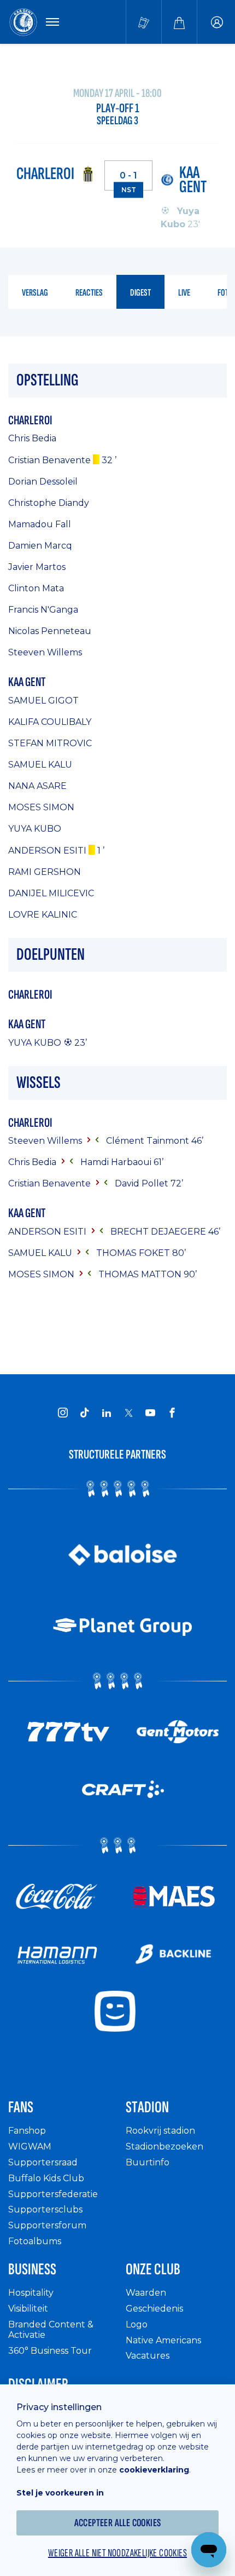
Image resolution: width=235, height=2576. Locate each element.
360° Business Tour (50, 2351)
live (184, 293)
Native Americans (163, 2340)
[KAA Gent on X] (128, 1413)
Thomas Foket (134, 1253)
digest (140, 293)
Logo (137, 2324)
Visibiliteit (28, 2309)
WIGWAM (30, 2146)
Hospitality (31, 2293)
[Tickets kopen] (144, 22)
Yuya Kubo (35, 829)
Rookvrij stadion (160, 2131)
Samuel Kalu (40, 765)
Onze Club (153, 2269)
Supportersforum (47, 2225)
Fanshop (27, 2131)
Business (32, 2269)
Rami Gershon (45, 872)
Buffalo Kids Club (46, 2178)
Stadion (147, 2107)
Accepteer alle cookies (118, 2523)
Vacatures (148, 2356)
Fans (21, 2107)
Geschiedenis (154, 2309)
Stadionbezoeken (164, 2146)
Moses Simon (41, 807)
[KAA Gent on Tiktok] (85, 1413)
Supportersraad (43, 2162)
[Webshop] (179, 22)
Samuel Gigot (43, 701)
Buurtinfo (148, 2162)
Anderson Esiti (47, 851)
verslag (35, 293)
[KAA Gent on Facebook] (172, 1413)
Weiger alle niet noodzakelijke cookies (117, 2553)
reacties (89, 293)
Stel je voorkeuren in (60, 2493)
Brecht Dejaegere (159, 1232)
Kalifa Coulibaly (50, 722)
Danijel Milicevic (51, 893)
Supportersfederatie (53, 2194)
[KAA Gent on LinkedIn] (107, 1413)
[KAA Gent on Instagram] (63, 1413)
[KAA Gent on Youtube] (150, 1413)
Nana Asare (37, 786)
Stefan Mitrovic (50, 743)
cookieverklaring (154, 2470)
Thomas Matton (141, 1274)
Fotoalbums (35, 2241)
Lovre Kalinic (43, 915)
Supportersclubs (45, 2209)
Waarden (146, 2293)
